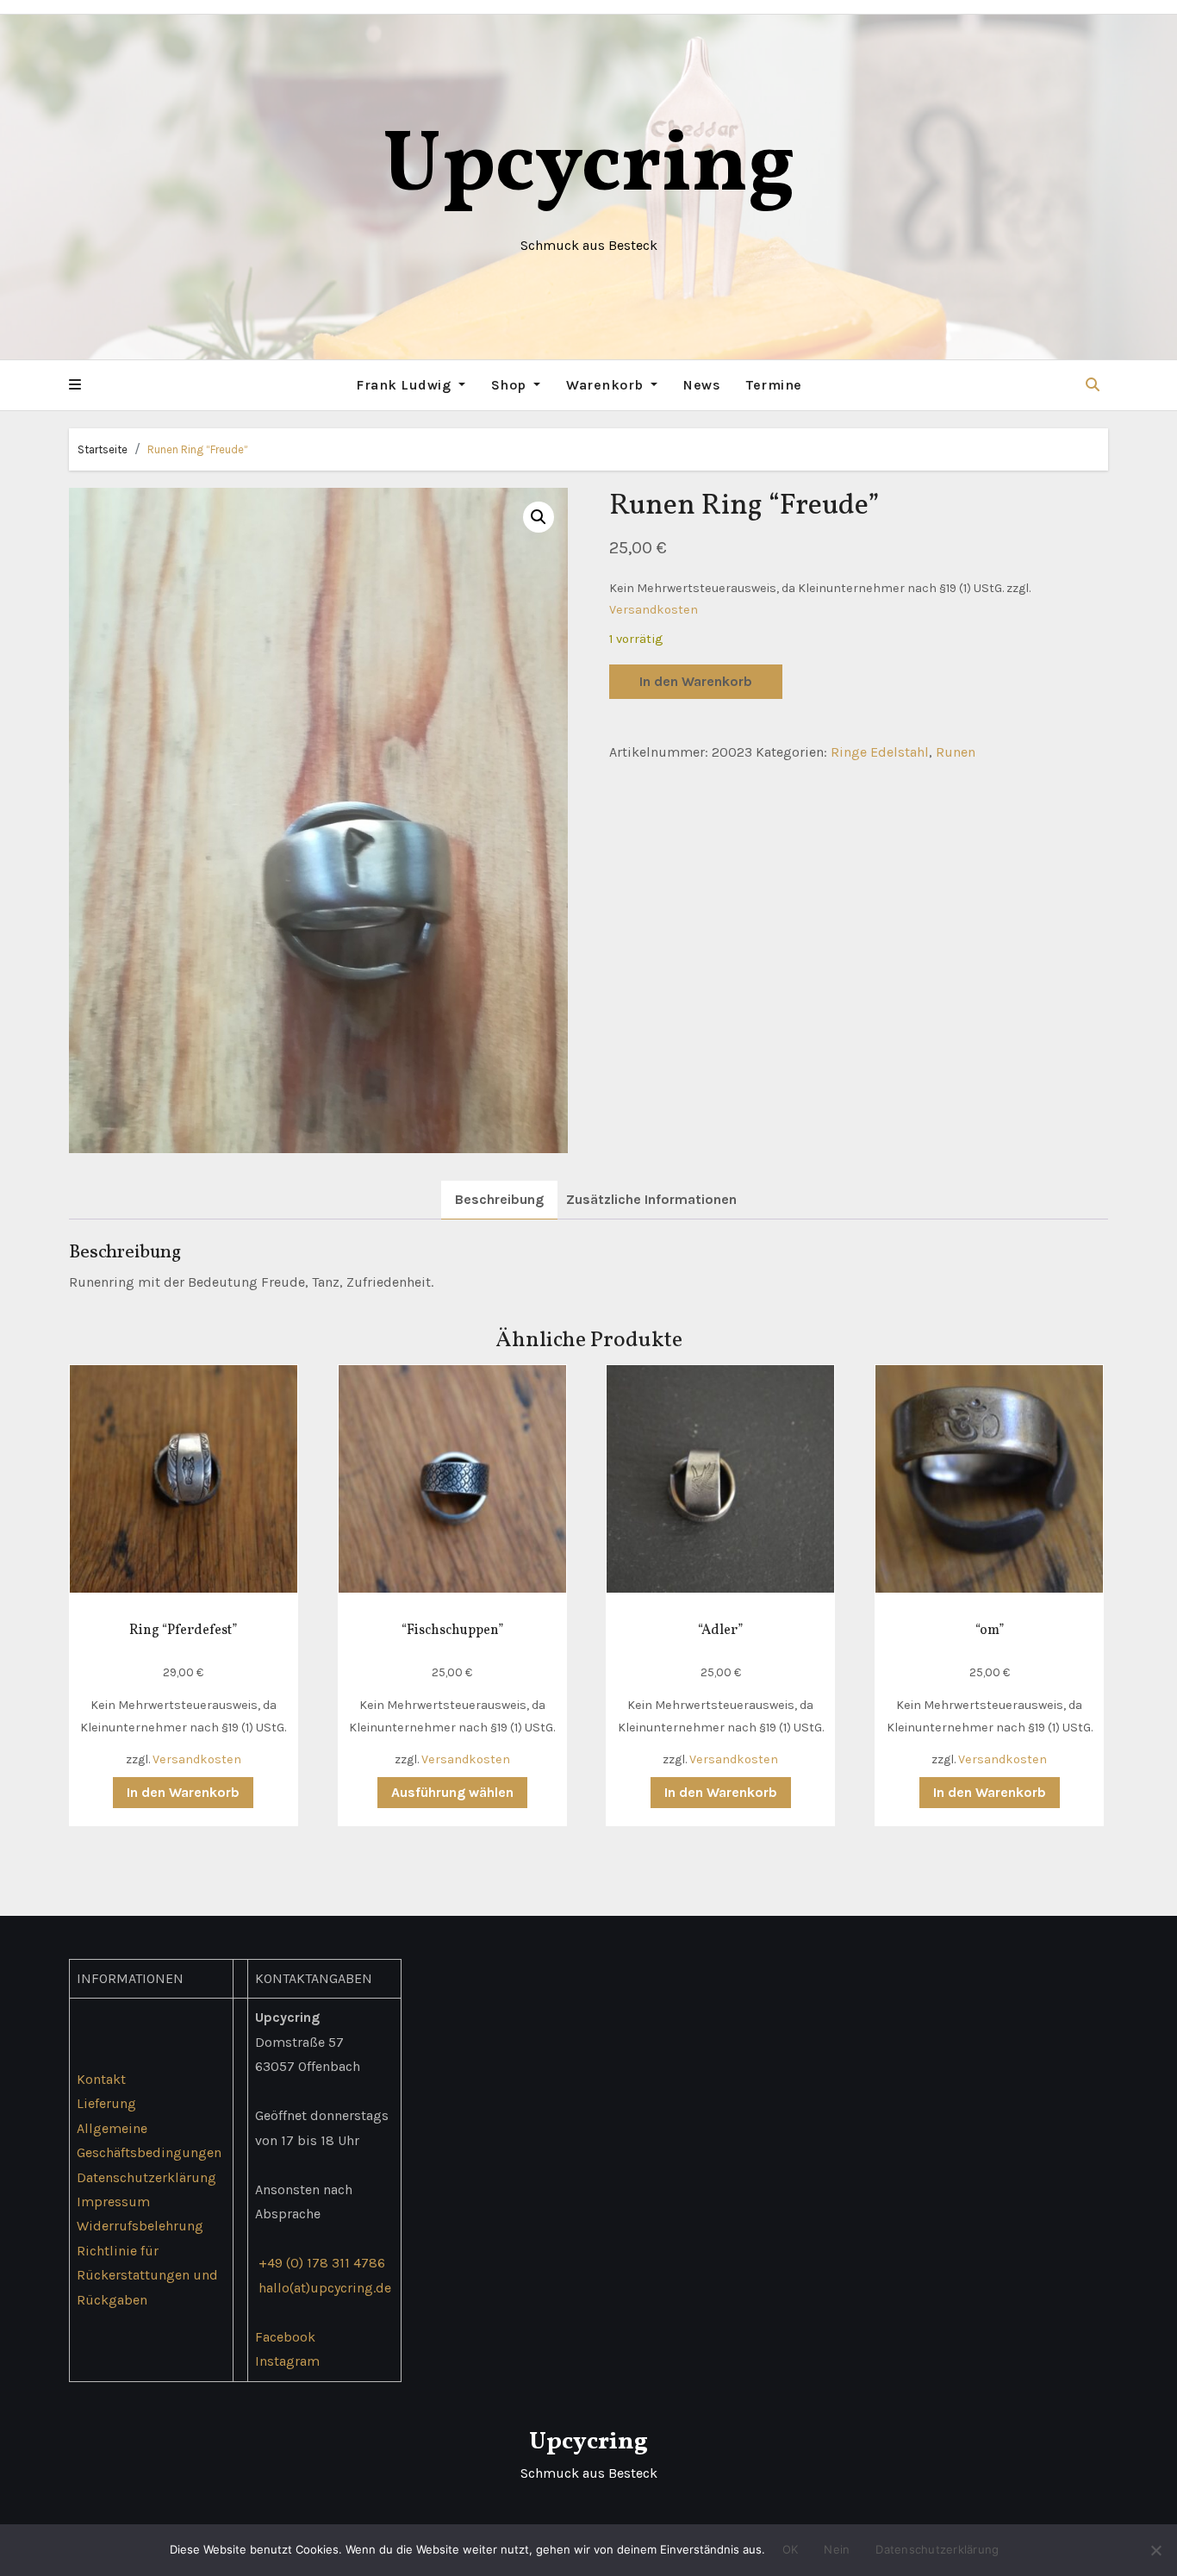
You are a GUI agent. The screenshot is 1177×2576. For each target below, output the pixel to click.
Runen (956, 752)
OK (791, 2549)
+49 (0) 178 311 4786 (322, 2263)
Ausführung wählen (452, 1792)
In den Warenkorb (696, 681)
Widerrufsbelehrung (140, 2227)
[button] (75, 385)
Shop (511, 385)
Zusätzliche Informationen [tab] (651, 1199)
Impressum (113, 2202)
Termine (774, 385)
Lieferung (106, 2103)
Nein (837, 2549)
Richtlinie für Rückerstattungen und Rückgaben (147, 2275)
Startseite (103, 449)
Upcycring (589, 168)
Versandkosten (654, 610)
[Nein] (1155, 2550)
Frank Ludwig (405, 385)
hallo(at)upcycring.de (325, 2288)
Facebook (285, 2337)
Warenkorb (607, 385)
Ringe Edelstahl (880, 752)
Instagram (287, 2361)
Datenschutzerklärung (146, 2177)
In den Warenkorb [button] (183, 1792)
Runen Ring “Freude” (198, 449)
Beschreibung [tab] (499, 1199)
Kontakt (101, 2079)
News (702, 385)
